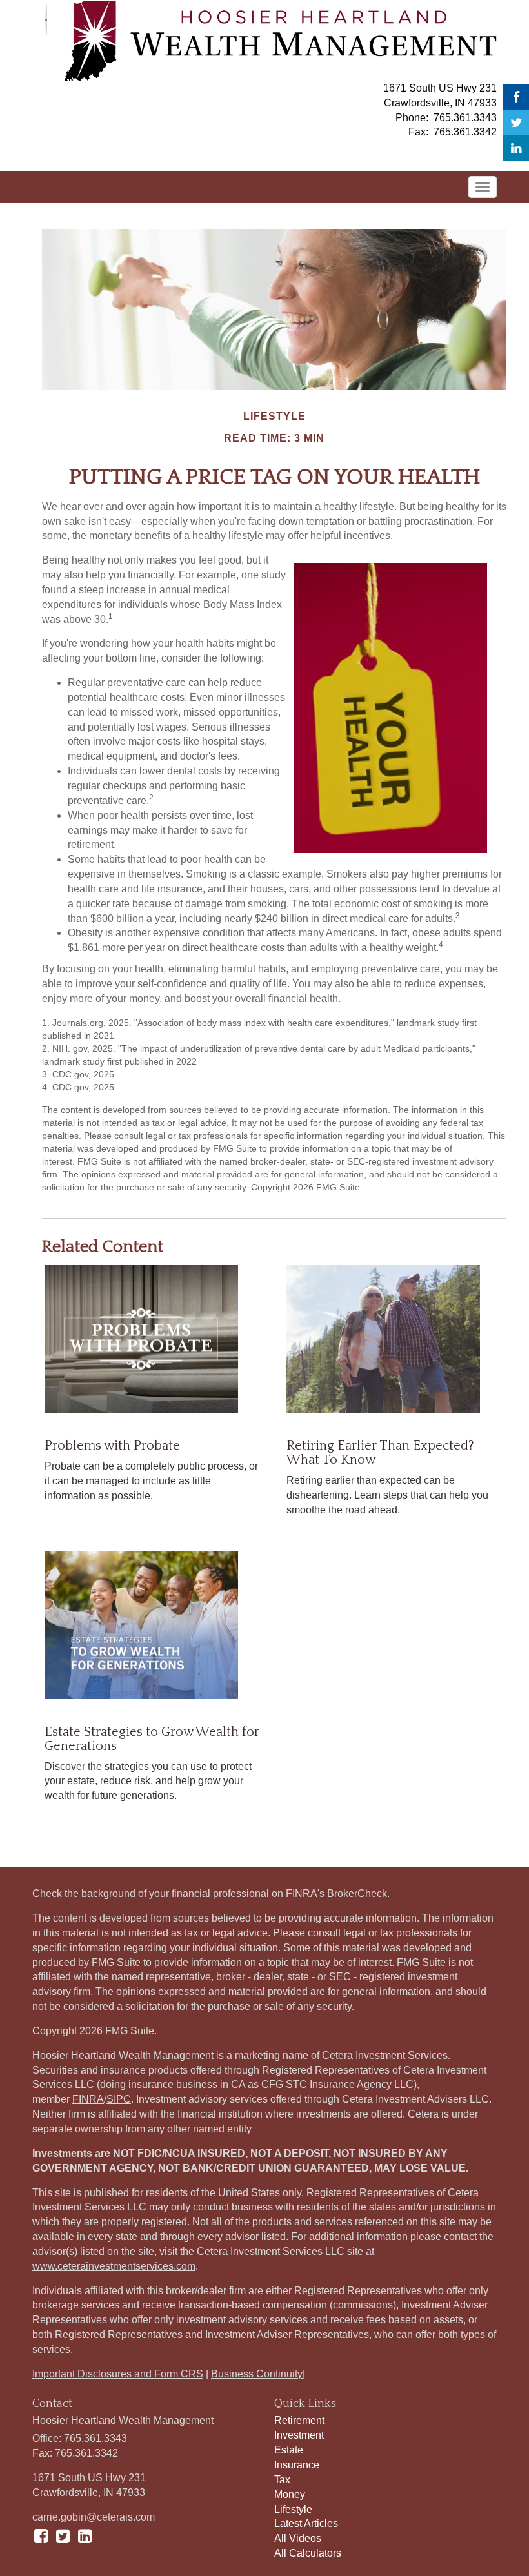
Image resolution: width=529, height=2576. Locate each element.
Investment (299, 2435)
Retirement (299, 2420)
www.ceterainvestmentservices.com (114, 2266)
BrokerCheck (357, 1893)
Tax (282, 2480)
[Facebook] (516, 97)
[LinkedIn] (516, 148)
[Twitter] (516, 123)
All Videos (298, 2538)
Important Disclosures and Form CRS (118, 2374)
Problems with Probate (112, 1446)
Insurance (297, 2465)
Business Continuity (257, 2374)
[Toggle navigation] (483, 187)
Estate (289, 2450)
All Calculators (308, 2553)
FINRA (88, 2099)
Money (290, 2494)
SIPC (119, 2099)
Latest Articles (306, 2523)
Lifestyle (293, 2509)
